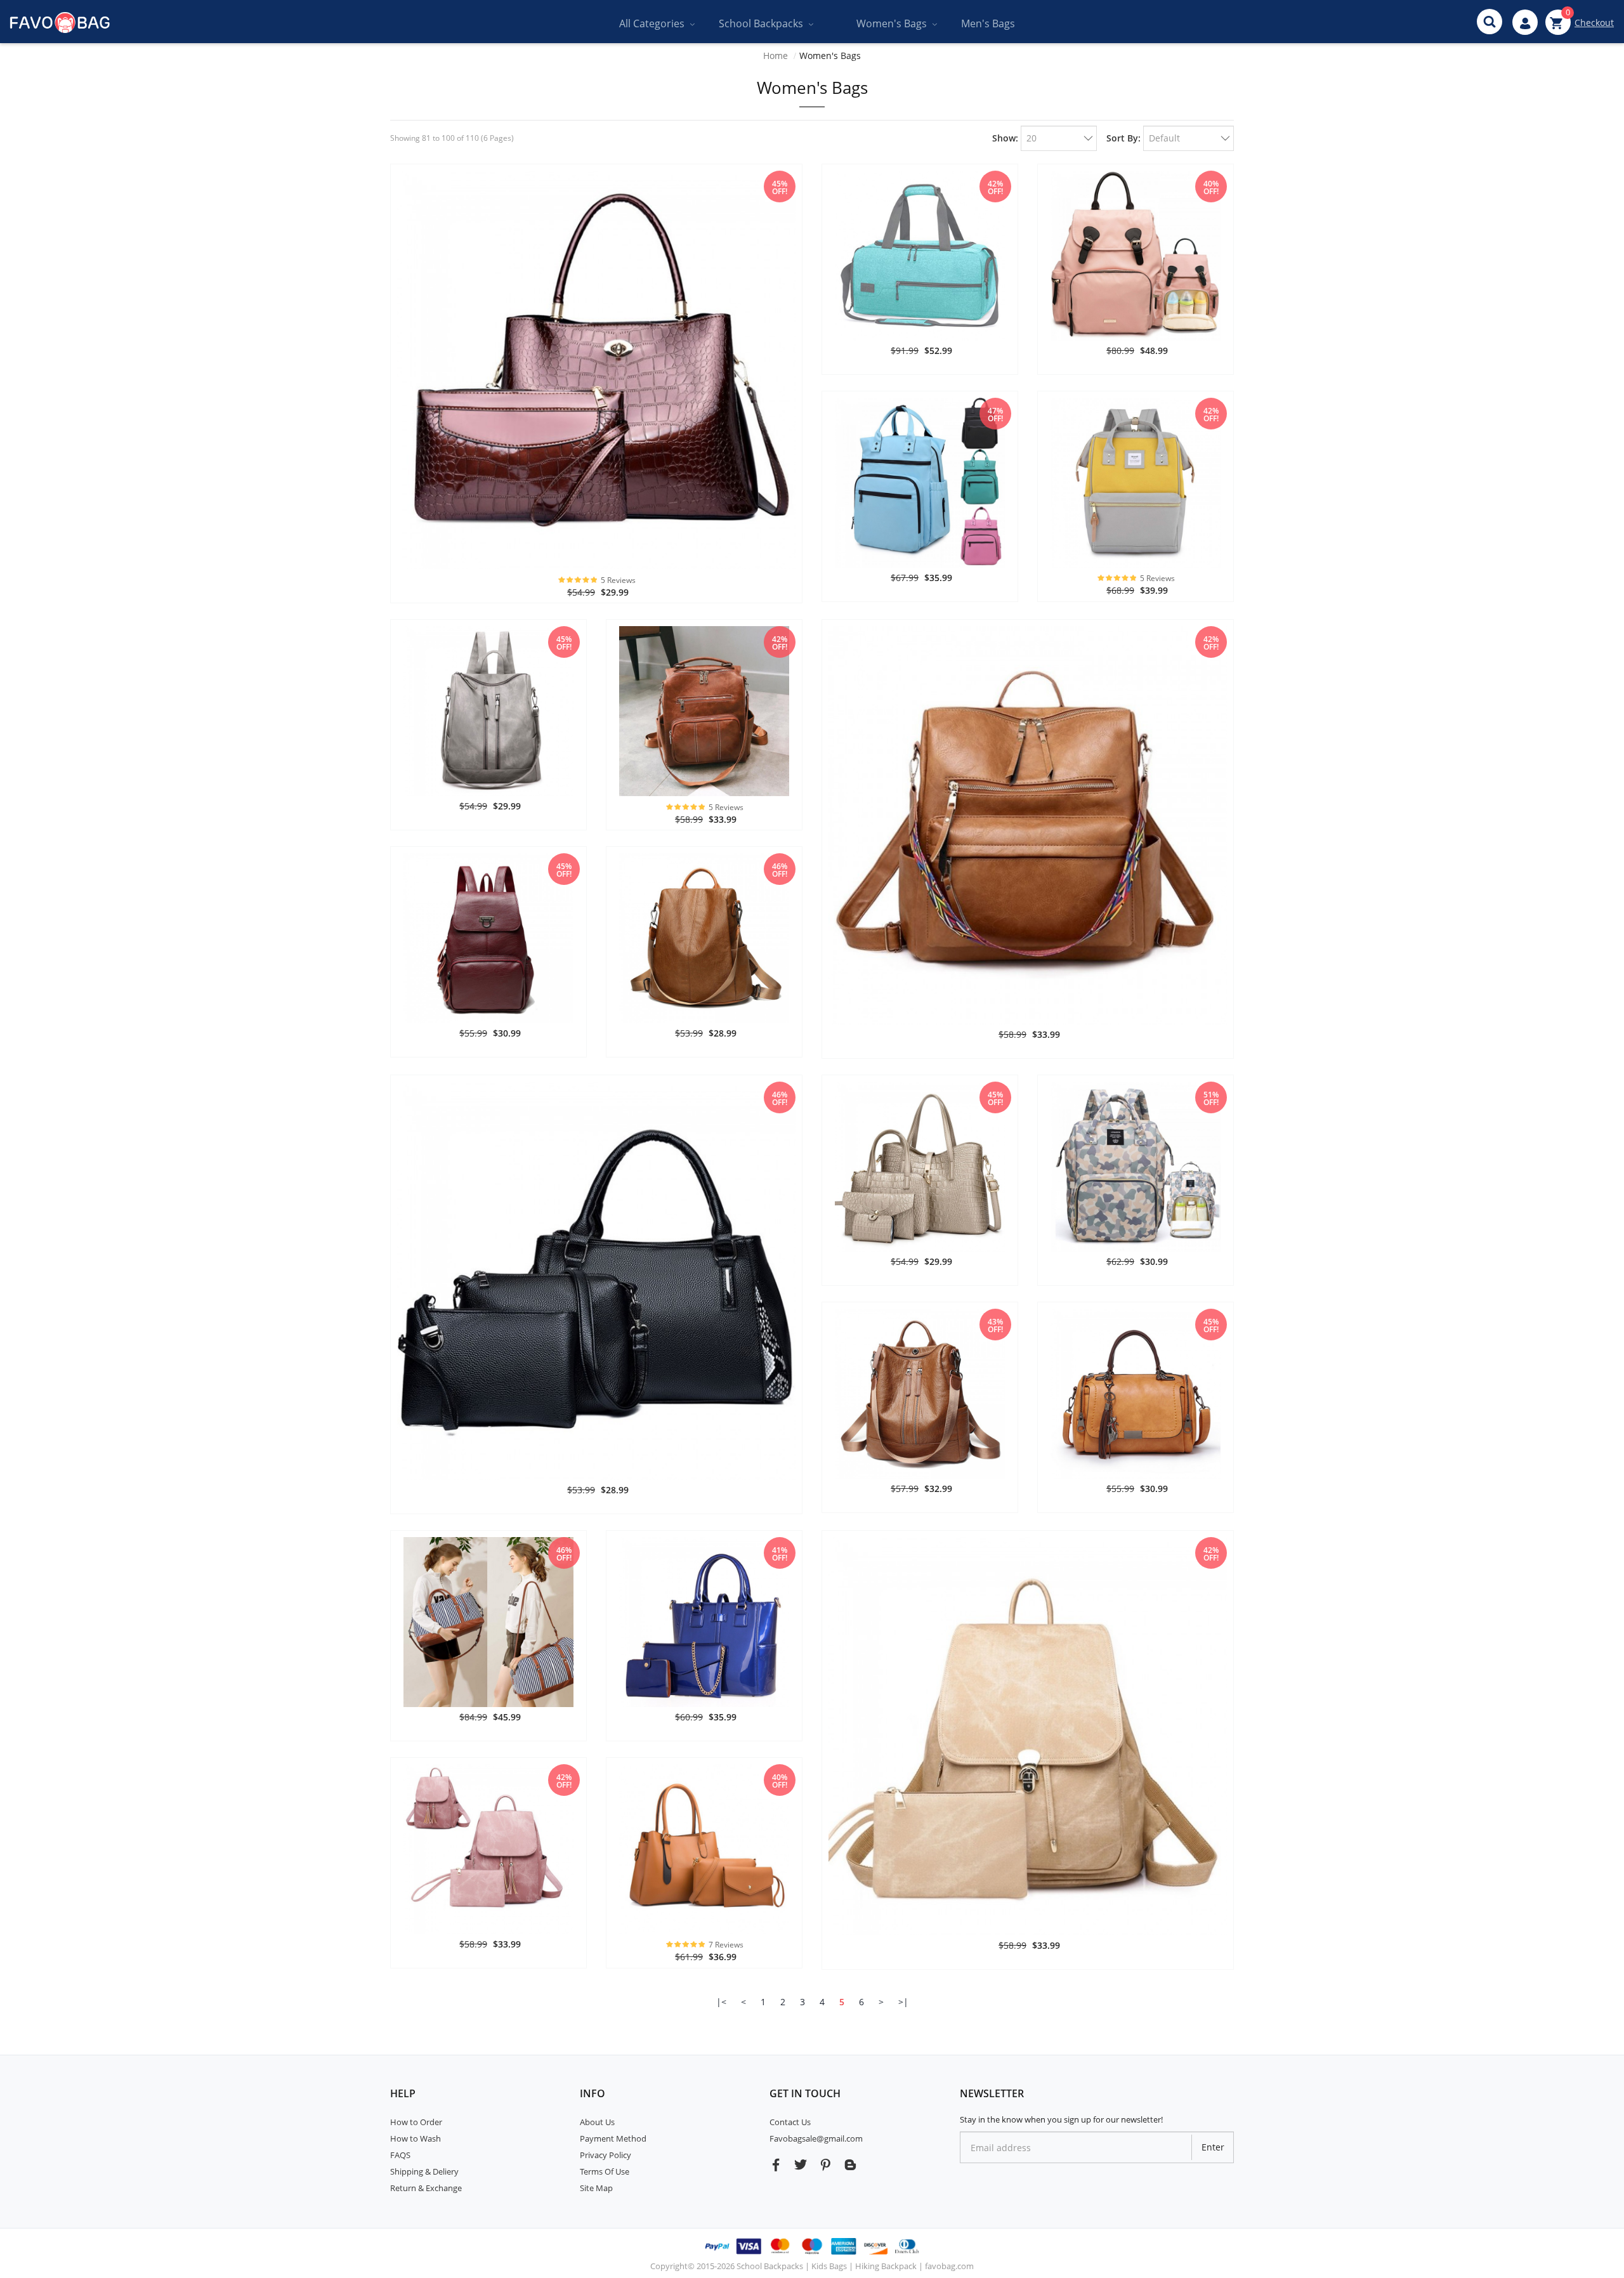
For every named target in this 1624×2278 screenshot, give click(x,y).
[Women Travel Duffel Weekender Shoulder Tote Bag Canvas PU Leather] (488, 1621)
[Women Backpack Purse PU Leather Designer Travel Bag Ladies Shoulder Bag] (704, 710)
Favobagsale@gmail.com (816, 2138)
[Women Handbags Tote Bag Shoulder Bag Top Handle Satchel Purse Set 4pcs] (920, 1166)
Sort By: (1123, 138)
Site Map (596, 2188)
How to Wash (416, 2138)
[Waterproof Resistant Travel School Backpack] (1136, 482)
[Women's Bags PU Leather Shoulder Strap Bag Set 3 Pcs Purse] (704, 1848)
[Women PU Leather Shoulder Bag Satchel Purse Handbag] (1136, 1393)
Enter (1213, 2147)
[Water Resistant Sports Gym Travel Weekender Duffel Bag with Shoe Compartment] (920, 255)
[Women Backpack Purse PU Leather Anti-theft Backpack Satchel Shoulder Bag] (488, 710)
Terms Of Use (605, 2171)
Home (776, 56)
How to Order (416, 2122)
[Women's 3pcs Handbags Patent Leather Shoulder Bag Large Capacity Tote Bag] (704, 1621)
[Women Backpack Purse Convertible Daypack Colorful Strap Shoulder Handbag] (1028, 824)
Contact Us (790, 2122)
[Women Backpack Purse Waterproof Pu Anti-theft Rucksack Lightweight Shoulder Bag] (704, 937)
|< (721, 2002)
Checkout (1594, 23)
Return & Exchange (426, 2188)
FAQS (400, 2155)
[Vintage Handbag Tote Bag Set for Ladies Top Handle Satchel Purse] (596, 369)
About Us (597, 2122)
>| (903, 2002)
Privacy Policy (606, 2155)
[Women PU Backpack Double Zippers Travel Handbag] (920, 1393)
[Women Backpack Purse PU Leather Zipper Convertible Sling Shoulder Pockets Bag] (488, 937)
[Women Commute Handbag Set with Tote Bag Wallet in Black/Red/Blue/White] (596, 1280)
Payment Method (613, 2138)
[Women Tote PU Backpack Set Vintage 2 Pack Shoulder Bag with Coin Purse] (1028, 1735)
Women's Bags (830, 56)
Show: (1005, 138)
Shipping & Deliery (424, 2171)
